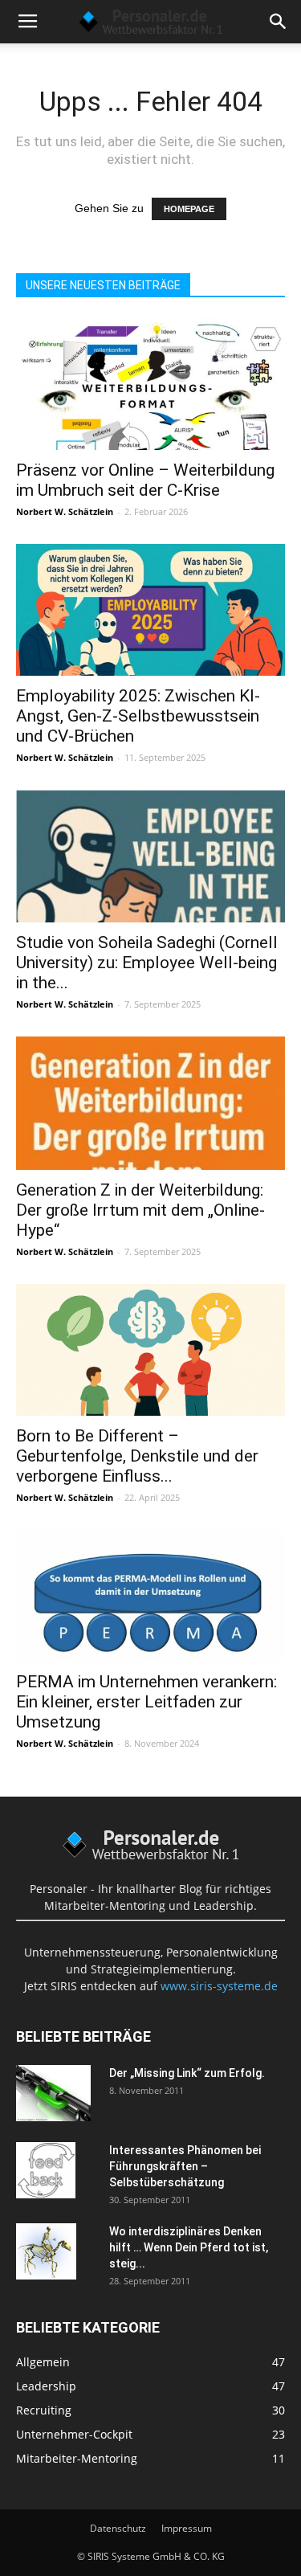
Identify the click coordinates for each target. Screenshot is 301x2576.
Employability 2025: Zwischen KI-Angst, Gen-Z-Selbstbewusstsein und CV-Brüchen (138, 716)
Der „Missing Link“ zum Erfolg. (187, 2073)
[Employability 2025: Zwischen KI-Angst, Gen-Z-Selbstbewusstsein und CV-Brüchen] (150, 610)
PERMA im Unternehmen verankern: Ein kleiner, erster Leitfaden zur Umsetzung (146, 1702)
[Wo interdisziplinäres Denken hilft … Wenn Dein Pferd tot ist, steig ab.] (46, 2251)
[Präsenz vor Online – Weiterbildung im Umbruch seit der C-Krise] (150, 384)
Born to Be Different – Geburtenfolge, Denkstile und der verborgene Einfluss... (137, 1456)
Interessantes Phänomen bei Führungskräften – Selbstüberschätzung (185, 2166)
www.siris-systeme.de (219, 1986)
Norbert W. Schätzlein (65, 511)
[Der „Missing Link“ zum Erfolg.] (53, 2093)
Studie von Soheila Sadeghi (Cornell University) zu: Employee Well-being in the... (147, 963)
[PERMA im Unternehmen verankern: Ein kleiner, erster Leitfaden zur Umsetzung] (150, 1596)
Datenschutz (118, 2528)
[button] (279, 22)
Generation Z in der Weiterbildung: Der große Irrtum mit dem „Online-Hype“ (140, 1210)
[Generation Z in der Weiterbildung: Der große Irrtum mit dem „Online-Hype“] (150, 1103)
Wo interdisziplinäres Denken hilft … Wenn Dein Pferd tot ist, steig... (189, 2247)
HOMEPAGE (189, 209)
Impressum (187, 2528)
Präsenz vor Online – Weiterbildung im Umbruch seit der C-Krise (145, 480)
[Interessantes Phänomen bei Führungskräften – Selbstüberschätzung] (46, 2170)
